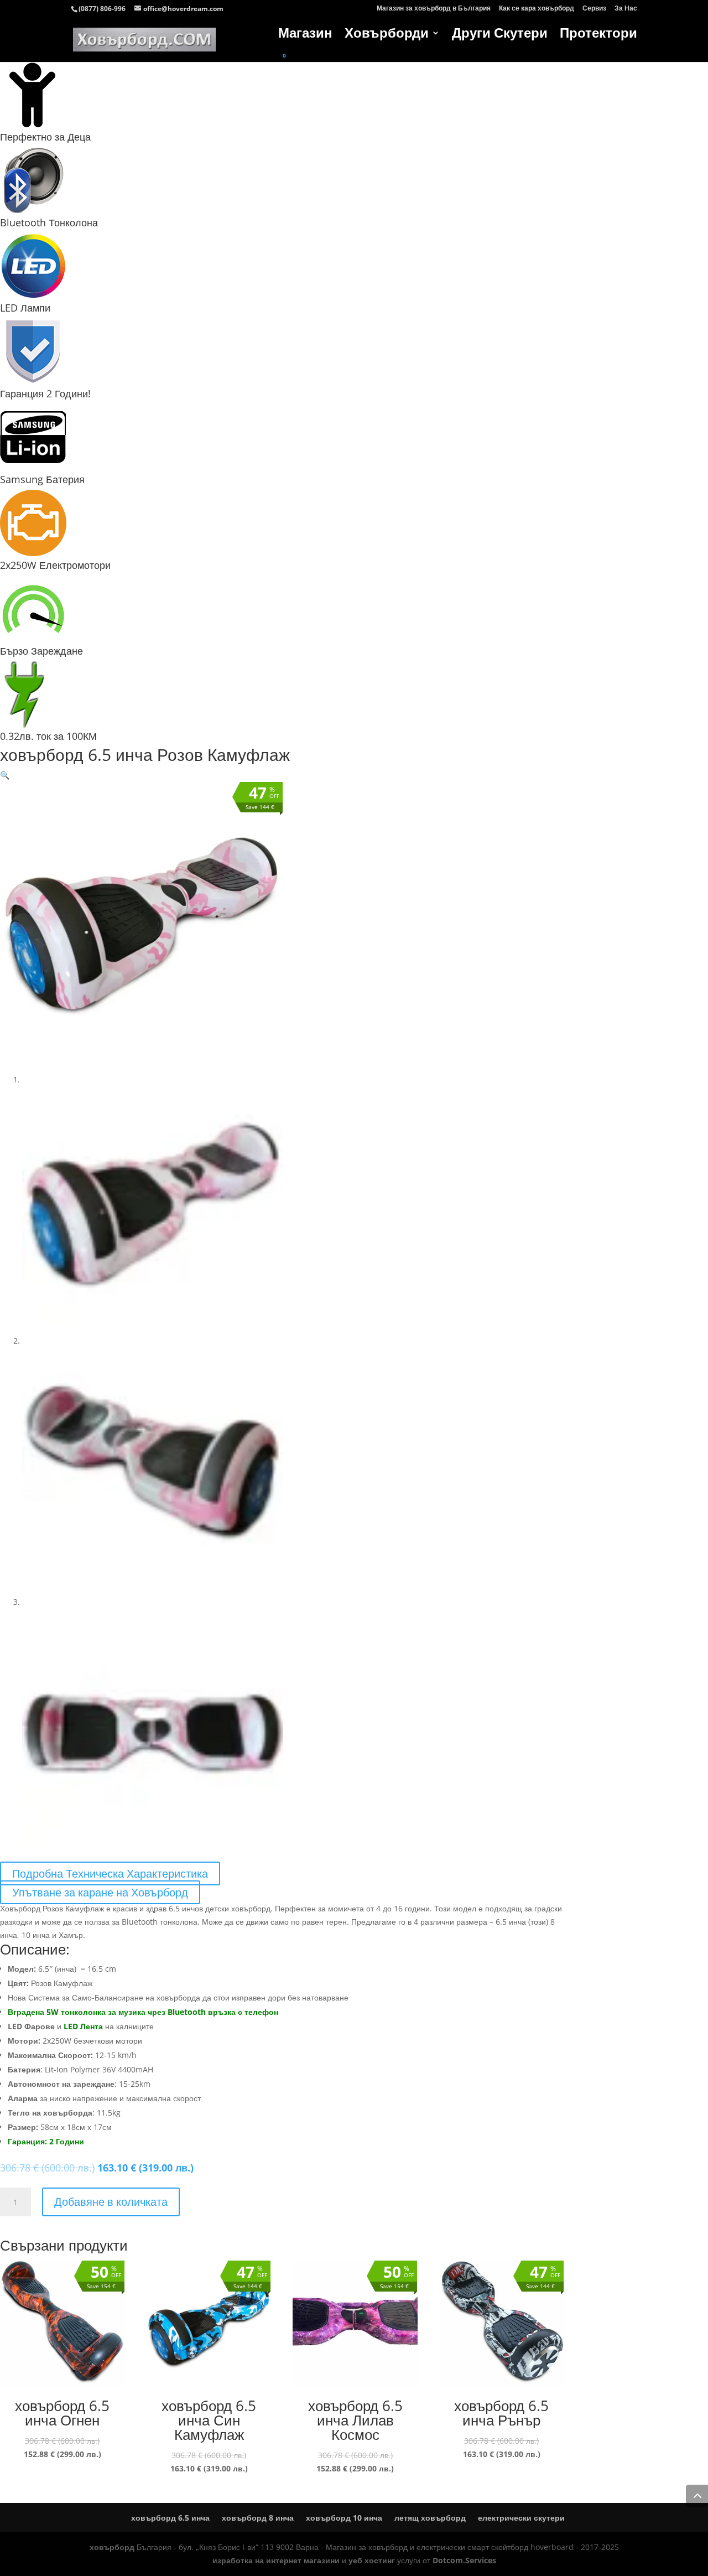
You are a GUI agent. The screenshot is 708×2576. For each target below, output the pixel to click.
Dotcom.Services (464, 2560)
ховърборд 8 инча (258, 2518)
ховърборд (112, 2547)
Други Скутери (500, 35)
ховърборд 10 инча (344, 2518)
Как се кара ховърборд (537, 9)
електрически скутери (521, 2518)
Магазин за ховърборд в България (434, 9)
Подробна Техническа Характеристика (110, 1873)
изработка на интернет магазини (276, 2560)
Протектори (598, 35)
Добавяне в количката (111, 2202)
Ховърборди (387, 35)
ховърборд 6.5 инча (170, 2518)
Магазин (305, 35)
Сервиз (594, 9)
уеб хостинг (372, 2560)
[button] (5, 775)
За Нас (626, 9)
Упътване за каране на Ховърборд (100, 1892)
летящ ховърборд (430, 2518)
